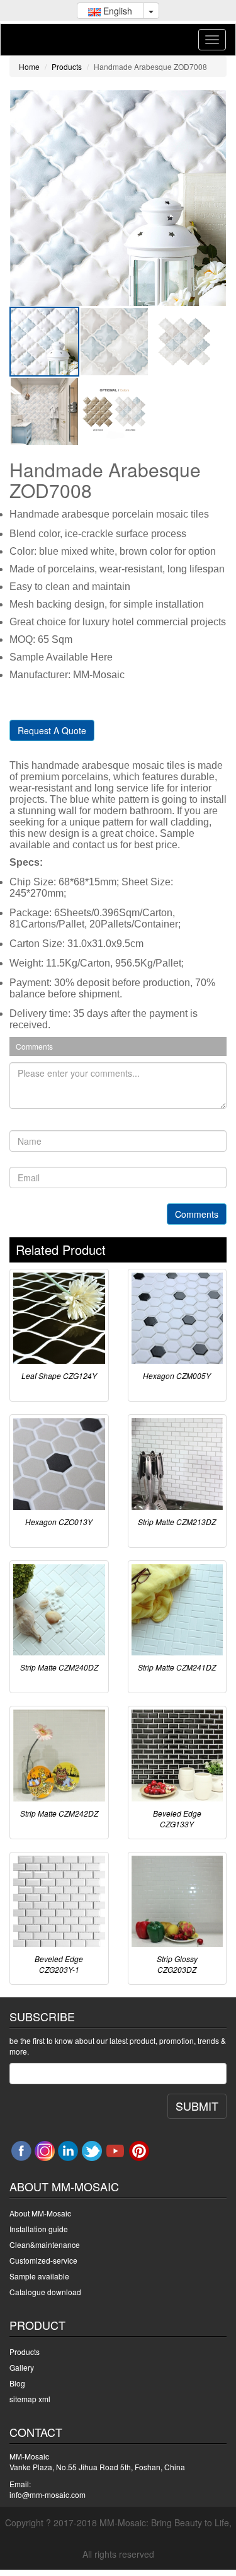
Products (67, 66)
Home (29, 66)
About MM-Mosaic (40, 2213)
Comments (197, 1214)
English (116, 11)
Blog (17, 2383)
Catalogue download (45, 2292)
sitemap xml (30, 2399)
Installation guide (39, 2229)
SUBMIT (197, 2106)
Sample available (39, 2276)
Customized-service (43, 2260)
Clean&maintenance (45, 2244)
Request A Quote (52, 730)
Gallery (22, 2367)
